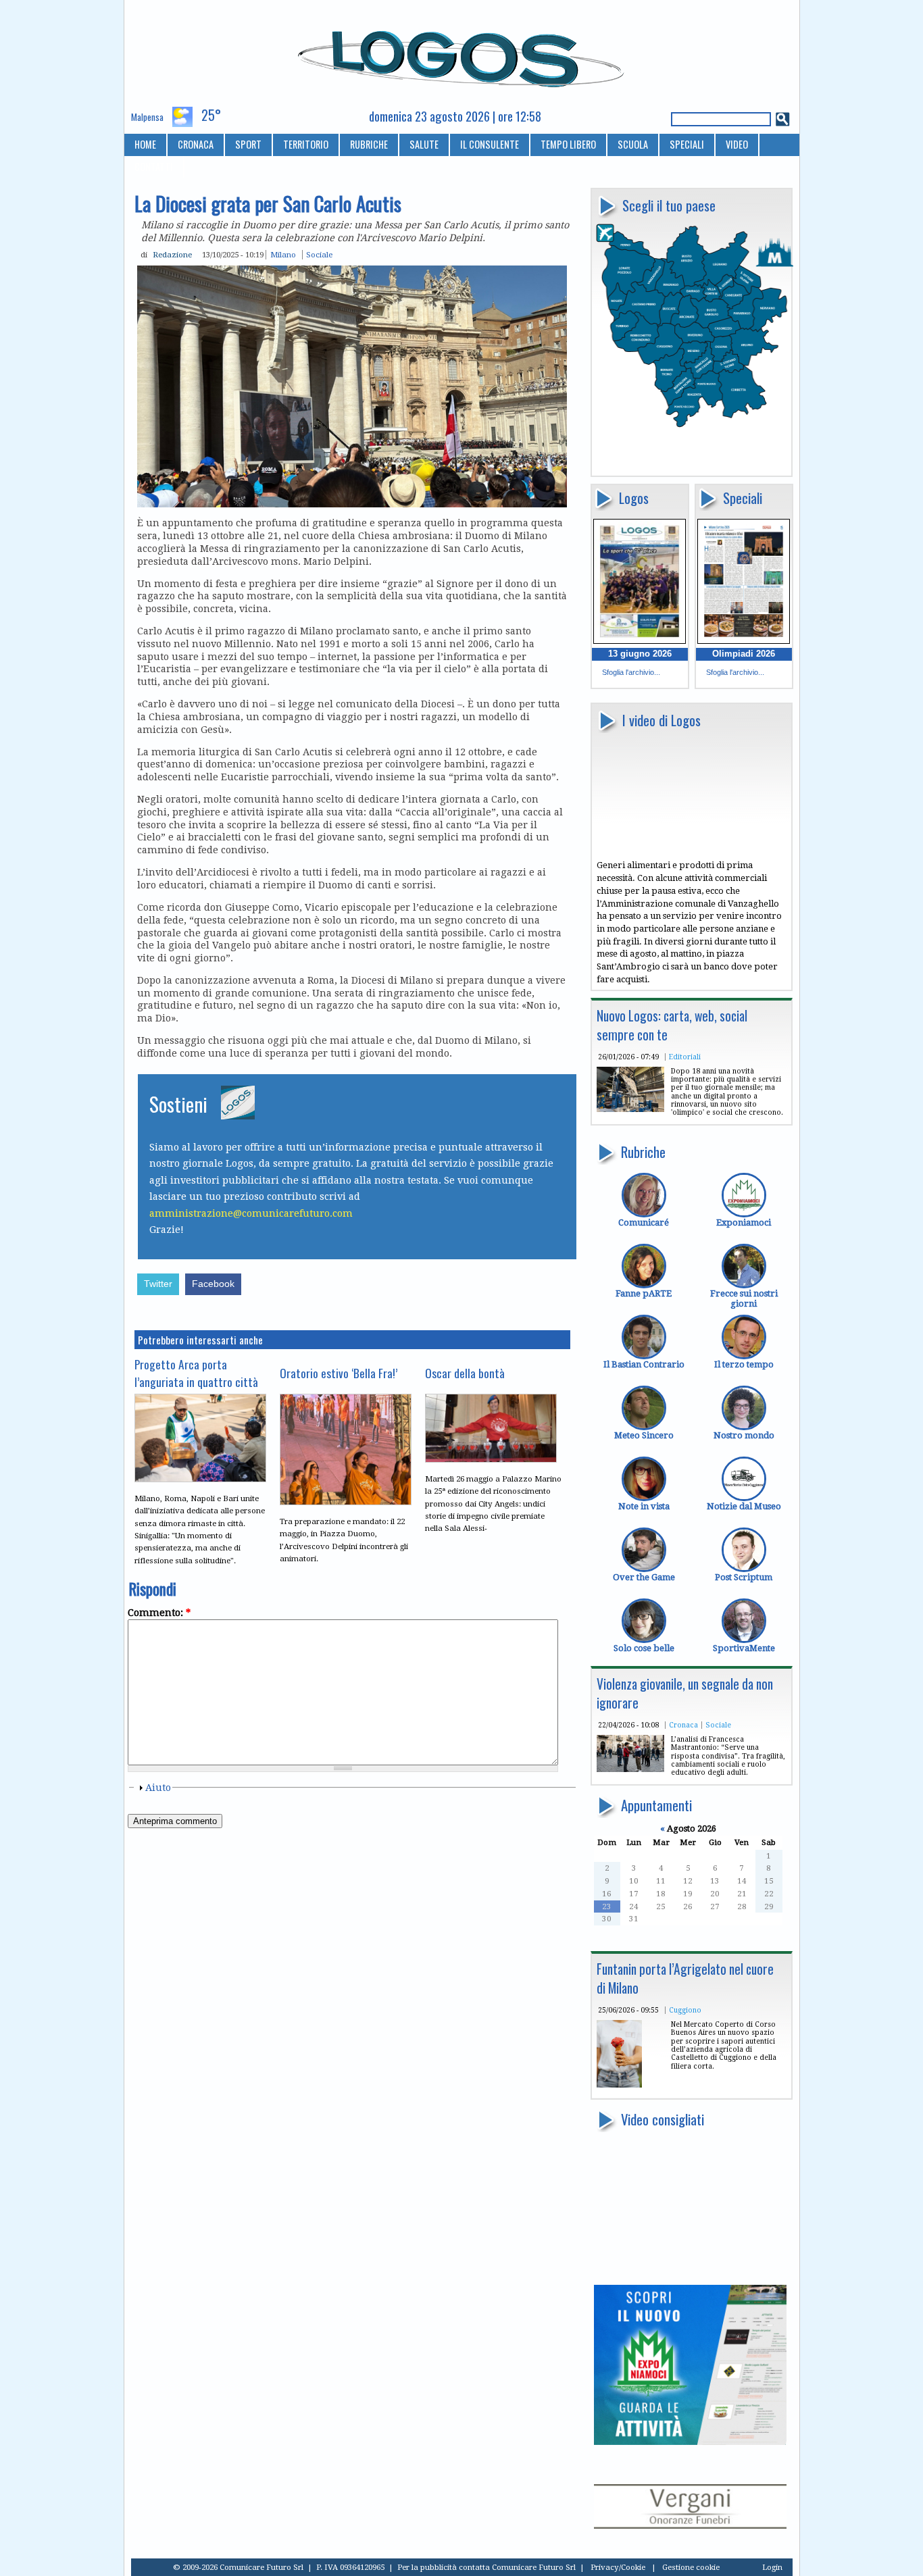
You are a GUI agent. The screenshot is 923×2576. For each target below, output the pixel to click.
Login (772, 2567)
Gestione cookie (691, 2567)
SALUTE (424, 144)
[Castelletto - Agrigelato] (619, 2085)
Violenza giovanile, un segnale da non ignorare (685, 1693)
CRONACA (196, 144)
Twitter (158, 1284)
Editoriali (685, 1057)
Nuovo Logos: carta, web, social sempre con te (672, 1025)
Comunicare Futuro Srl (534, 2567)
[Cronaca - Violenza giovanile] (630, 1769)
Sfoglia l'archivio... (631, 672)
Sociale (718, 1725)
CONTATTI (154, 167)
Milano (283, 255)
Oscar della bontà (465, 1373)
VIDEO (737, 144)
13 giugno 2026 (640, 654)
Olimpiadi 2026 (744, 654)
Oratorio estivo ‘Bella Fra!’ (339, 1373)
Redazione (172, 255)
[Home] (462, 53)
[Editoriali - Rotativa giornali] (630, 1109)
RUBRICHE (369, 144)
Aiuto (158, 1788)
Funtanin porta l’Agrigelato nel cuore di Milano (685, 1978)
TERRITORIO (306, 144)
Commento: (159, 1613)
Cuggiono (685, 2010)
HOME (145, 144)
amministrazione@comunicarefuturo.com (251, 1213)
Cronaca (683, 1725)
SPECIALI (687, 144)
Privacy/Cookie (618, 2567)
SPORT (248, 144)
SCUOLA (633, 144)
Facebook (213, 1284)
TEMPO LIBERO (568, 144)
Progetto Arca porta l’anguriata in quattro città (196, 1373)
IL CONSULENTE (490, 144)
